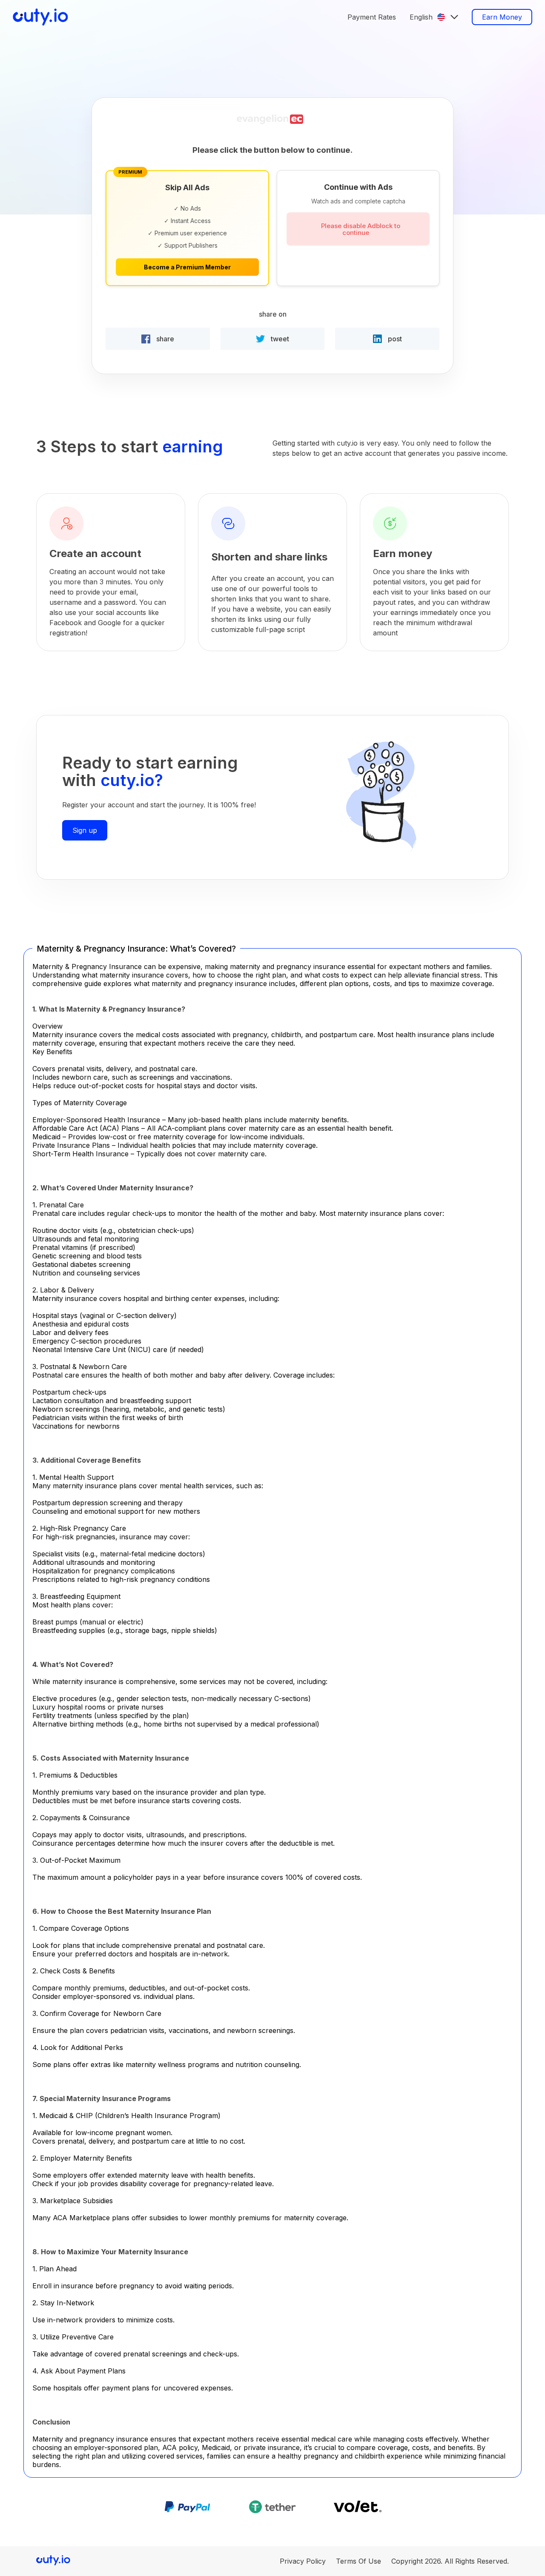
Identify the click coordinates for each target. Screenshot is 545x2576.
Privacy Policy (303, 2561)
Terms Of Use (359, 2561)
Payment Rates (372, 17)
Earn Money (502, 17)
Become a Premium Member (187, 267)
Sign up (85, 830)
